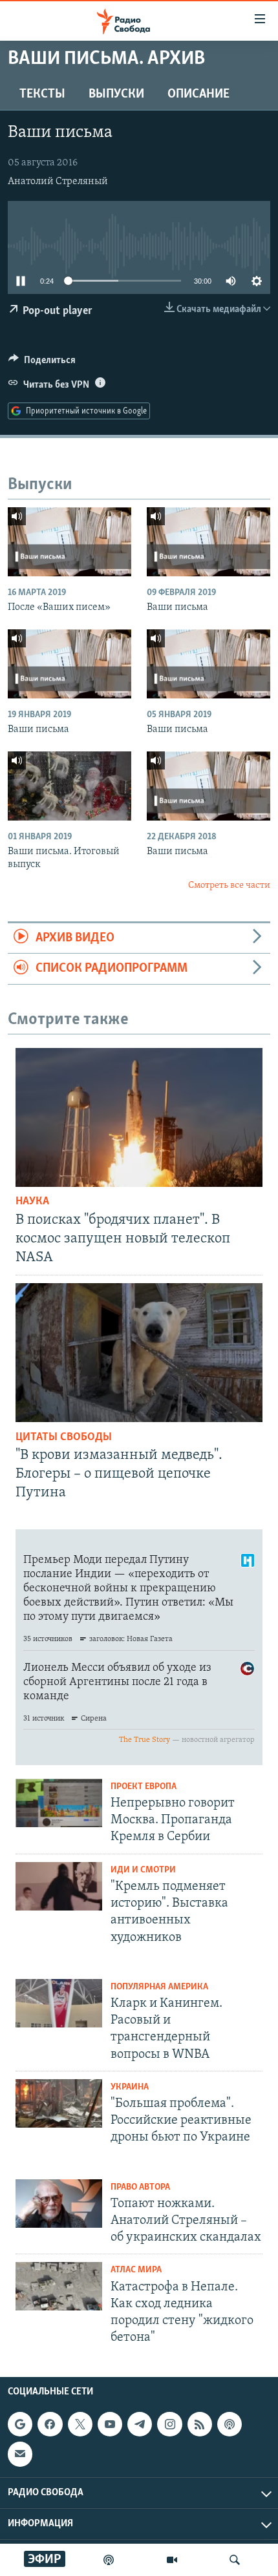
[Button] (42, 363)
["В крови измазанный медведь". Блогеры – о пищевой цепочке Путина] (139, 1353)
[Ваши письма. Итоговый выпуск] (69, 786)
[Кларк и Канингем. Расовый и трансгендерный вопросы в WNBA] (59, 2003)
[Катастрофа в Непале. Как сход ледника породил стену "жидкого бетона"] (59, 2286)
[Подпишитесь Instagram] (169, 2424)
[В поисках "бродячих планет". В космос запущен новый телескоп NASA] (139, 1117)
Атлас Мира (136, 2270)
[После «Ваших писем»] (69, 542)
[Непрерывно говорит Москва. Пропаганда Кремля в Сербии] (59, 1803)
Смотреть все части (229, 885)
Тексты (42, 94)
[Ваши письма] (208, 542)
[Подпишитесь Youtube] (110, 2424)
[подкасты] (109, 2560)
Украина (130, 2087)
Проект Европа (144, 1787)
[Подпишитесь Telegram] (140, 2424)
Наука (32, 1202)
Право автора (140, 2187)
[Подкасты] (230, 2424)
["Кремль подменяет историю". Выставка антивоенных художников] (59, 1886)
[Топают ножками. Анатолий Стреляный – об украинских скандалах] (59, 2204)
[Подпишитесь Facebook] (50, 2424)
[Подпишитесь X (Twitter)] (80, 2424)
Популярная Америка (159, 1987)
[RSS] (200, 2424)
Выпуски (116, 94)
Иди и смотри (143, 1870)
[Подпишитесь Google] (20, 2424)
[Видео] (172, 2560)
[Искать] (235, 2560)
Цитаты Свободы (64, 1438)
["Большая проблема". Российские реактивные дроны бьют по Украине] (59, 2103)
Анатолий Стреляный (58, 182)
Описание (198, 94)
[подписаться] (20, 2454)
